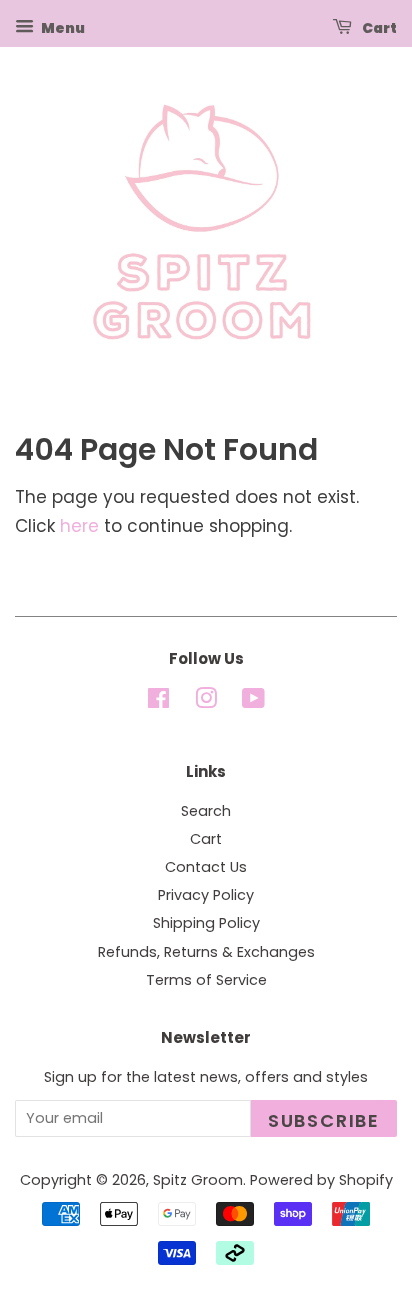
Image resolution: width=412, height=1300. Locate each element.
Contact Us (206, 867)
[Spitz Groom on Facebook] (158, 702)
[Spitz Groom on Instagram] (206, 702)
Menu (62, 28)
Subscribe (324, 1120)
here (79, 526)
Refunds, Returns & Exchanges (206, 952)
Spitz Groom (198, 1180)
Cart (378, 28)
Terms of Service (206, 980)
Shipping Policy (206, 923)
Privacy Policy (206, 895)
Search (206, 811)
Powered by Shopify (321, 1180)
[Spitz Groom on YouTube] (253, 702)
